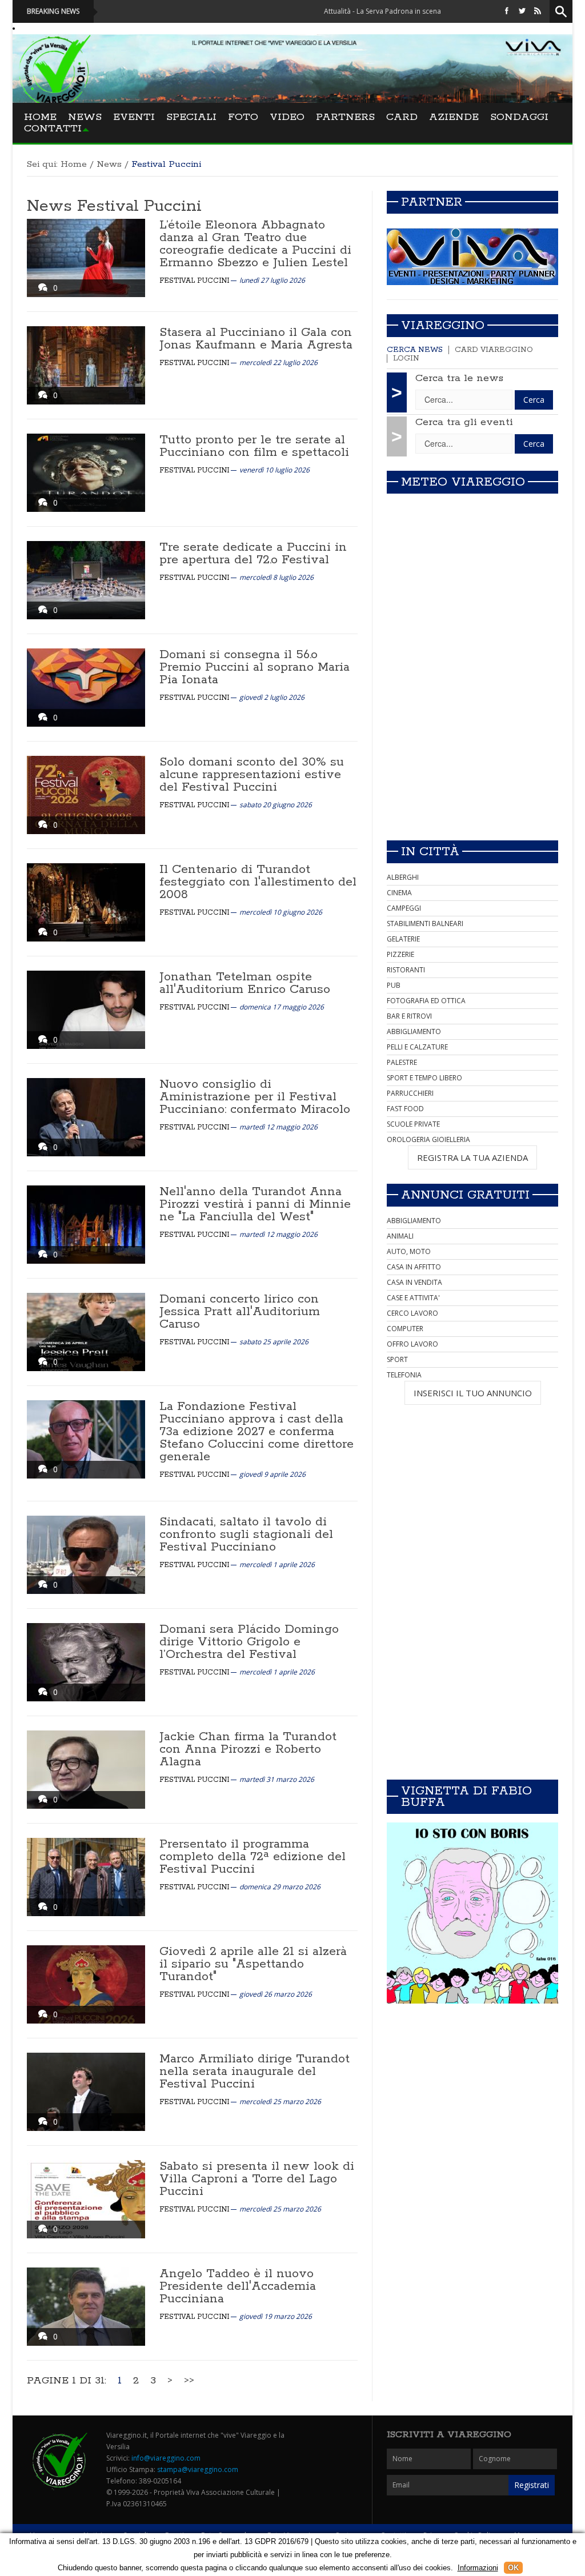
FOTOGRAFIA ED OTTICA (426, 1001)
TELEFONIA (404, 1375)
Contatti (53, 129)
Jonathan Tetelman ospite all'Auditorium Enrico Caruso (245, 983)
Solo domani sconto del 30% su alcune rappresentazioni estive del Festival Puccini (252, 775)
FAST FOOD (405, 1109)
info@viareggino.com (166, 2458)
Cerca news (415, 350)
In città (430, 852)
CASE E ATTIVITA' (413, 1298)
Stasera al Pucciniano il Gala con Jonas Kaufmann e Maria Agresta (256, 339)
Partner (432, 202)
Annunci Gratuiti (465, 1195)
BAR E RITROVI (409, 1016)
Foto (243, 117)
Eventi (134, 117)
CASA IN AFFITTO (414, 1267)
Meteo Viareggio (463, 482)
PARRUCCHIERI (410, 1093)
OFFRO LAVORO (412, 1344)
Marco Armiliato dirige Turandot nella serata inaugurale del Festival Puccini (255, 2072)
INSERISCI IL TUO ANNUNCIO (473, 1393)
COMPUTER (405, 1329)
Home (40, 117)
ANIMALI (400, 1236)
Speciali (191, 117)
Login (406, 358)
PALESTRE (402, 1062)
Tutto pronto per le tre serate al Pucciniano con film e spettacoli (254, 446)
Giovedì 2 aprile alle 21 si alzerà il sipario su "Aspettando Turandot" (253, 1964)
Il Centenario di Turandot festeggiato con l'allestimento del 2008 (258, 882)
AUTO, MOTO (409, 1251)
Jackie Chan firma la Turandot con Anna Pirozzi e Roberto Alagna (248, 1749)
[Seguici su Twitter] (522, 11)
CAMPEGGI (404, 908)
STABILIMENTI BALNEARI (425, 924)
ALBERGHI (403, 877)
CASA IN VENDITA (414, 1282)
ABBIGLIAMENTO (414, 1031)
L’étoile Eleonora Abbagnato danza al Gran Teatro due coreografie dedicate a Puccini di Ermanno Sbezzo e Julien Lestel (255, 244)
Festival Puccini (194, 281)
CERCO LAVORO (412, 1313)
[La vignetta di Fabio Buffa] (472, 1913)
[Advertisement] (472, 751)
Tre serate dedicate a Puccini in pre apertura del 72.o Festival (253, 554)
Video (287, 117)
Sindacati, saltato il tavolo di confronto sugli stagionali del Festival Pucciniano (246, 1535)
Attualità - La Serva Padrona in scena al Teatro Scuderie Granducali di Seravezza (384, 11)
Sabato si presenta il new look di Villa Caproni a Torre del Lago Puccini (257, 2179)
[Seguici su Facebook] (507, 11)
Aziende (454, 117)
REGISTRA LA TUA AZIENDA (472, 1157)
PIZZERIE (400, 954)
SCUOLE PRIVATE (413, 1124)
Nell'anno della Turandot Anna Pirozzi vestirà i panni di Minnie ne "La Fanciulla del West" (255, 1204)
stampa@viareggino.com (198, 2469)
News (85, 117)
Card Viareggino (494, 350)
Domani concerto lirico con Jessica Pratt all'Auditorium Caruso (240, 1312)
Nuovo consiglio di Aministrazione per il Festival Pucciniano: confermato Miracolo (255, 1097)
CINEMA (399, 893)
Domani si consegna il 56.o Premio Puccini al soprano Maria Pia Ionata (255, 667)
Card (402, 117)
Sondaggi (519, 117)
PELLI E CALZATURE (417, 1047)
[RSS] (538, 11)
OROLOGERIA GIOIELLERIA (428, 1139)
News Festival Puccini (114, 206)
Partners (345, 117)
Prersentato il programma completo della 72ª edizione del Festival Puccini (253, 1857)
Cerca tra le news (459, 378)
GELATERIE (403, 939)
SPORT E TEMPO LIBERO (424, 1078)
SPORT (397, 1359)
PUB (394, 985)
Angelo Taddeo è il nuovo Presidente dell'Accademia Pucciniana (238, 2286)
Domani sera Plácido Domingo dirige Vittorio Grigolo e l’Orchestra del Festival (249, 1642)
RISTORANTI (406, 970)
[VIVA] (472, 256)
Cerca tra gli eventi (464, 422)
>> (189, 2381)
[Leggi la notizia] (86, 258)
